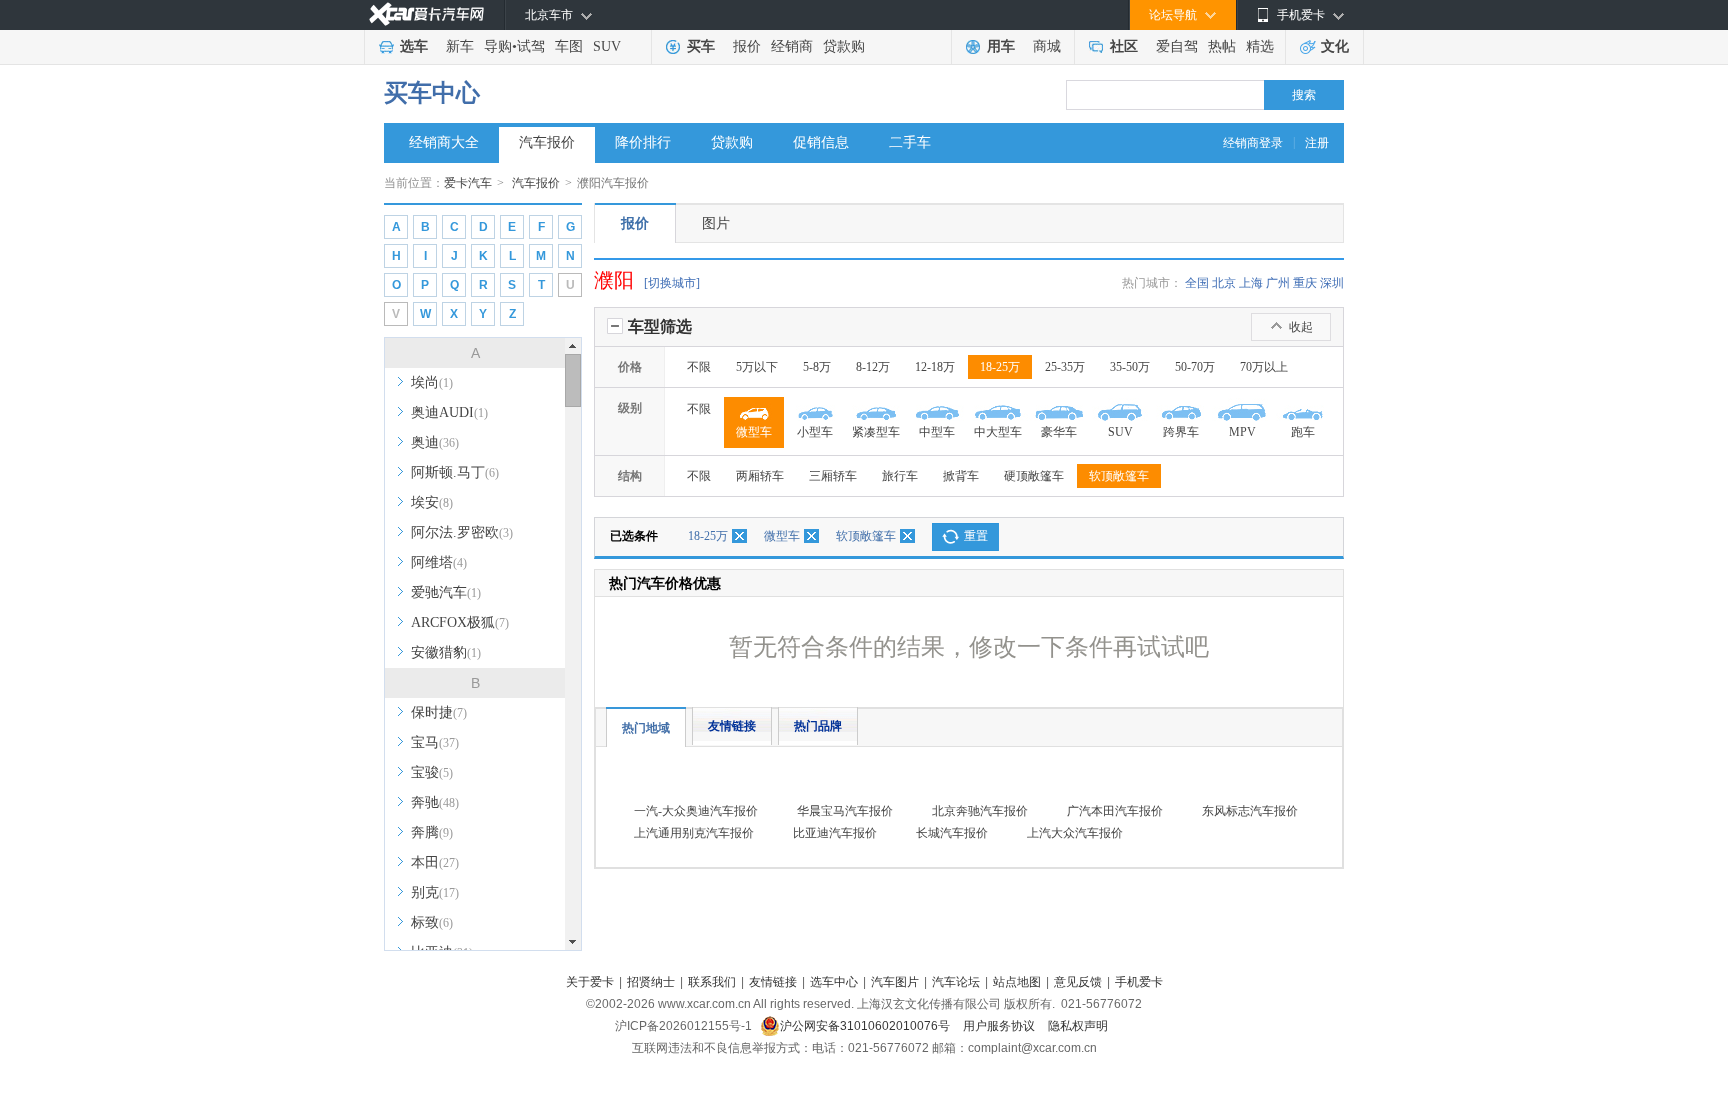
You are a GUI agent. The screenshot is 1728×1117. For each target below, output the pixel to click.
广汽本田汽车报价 (1115, 811)
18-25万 (1000, 367)
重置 (976, 536)
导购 (498, 46)
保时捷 (439, 712)
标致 (432, 922)
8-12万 (873, 367)
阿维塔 (439, 562)
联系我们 (712, 982)
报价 (747, 46)
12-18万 (935, 367)
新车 (460, 46)
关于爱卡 (590, 982)
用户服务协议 (1000, 1026)
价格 (630, 367)
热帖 (1222, 46)
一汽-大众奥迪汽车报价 (696, 811)
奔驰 (435, 802)
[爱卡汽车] (426, 14)
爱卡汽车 (468, 183)
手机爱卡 (1139, 982)
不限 (699, 367)
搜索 (1304, 95)
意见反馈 (1078, 982)
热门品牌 (818, 726)
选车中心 (834, 982)
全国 (1197, 283)
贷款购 (844, 46)
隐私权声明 (1078, 1026)
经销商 (792, 46)
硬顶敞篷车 (1034, 476)
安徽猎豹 (446, 652)
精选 (1260, 46)
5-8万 (817, 367)
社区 (1124, 46)
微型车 (782, 536)
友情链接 (732, 726)
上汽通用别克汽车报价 (694, 833)
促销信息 (821, 142)
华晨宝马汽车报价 (845, 811)
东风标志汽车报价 (1250, 811)
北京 (1224, 283)
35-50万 (1130, 367)
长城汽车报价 (952, 833)
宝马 (435, 742)
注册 (1317, 143)
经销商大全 (444, 142)
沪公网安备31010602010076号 (866, 1026)
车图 (569, 46)
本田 (435, 862)
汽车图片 (895, 982)
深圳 (1332, 283)
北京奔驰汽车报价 (980, 811)
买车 (701, 46)
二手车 (910, 142)
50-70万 (1195, 367)
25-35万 (1065, 367)
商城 (1047, 46)
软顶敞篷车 (1119, 476)
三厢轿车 (833, 476)
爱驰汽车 (446, 592)
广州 (1278, 283)
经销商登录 (1253, 143)
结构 (630, 476)
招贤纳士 (651, 982)
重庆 (1305, 283)
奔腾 (432, 832)
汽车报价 (547, 142)
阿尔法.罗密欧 (462, 532)
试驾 (531, 46)
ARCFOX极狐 (460, 622)
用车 (1001, 46)
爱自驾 (1177, 46)
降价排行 (643, 142)
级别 (630, 408)
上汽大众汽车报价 (1075, 833)
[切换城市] (672, 283)
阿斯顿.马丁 (455, 472)
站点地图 (1017, 982)
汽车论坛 (956, 982)
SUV (607, 46)
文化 (1335, 46)
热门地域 (646, 728)
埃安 (432, 502)
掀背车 (961, 476)
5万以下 (757, 367)
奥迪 (435, 442)
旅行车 (900, 476)
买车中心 (432, 93)
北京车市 (549, 15)
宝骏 (432, 772)
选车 (414, 46)
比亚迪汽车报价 (835, 833)
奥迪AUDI (449, 412)
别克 (435, 892)
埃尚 (432, 382)
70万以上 (1264, 367)
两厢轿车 (760, 476)
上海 (1251, 283)
